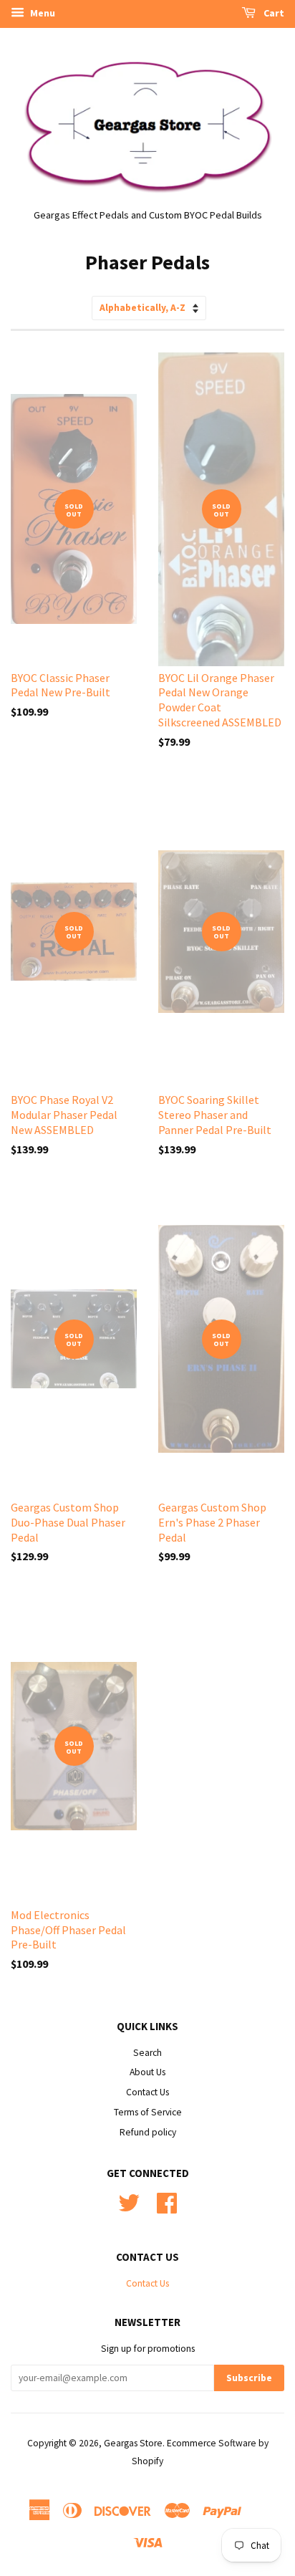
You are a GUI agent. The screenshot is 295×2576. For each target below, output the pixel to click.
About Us (147, 2072)
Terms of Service (148, 2112)
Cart (273, 13)
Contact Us (147, 2092)
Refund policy (148, 2132)
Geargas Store (133, 2443)
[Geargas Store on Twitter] (129, 2208)
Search (147, 2053)
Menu (42, 13)
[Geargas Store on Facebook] (167, 2208)
